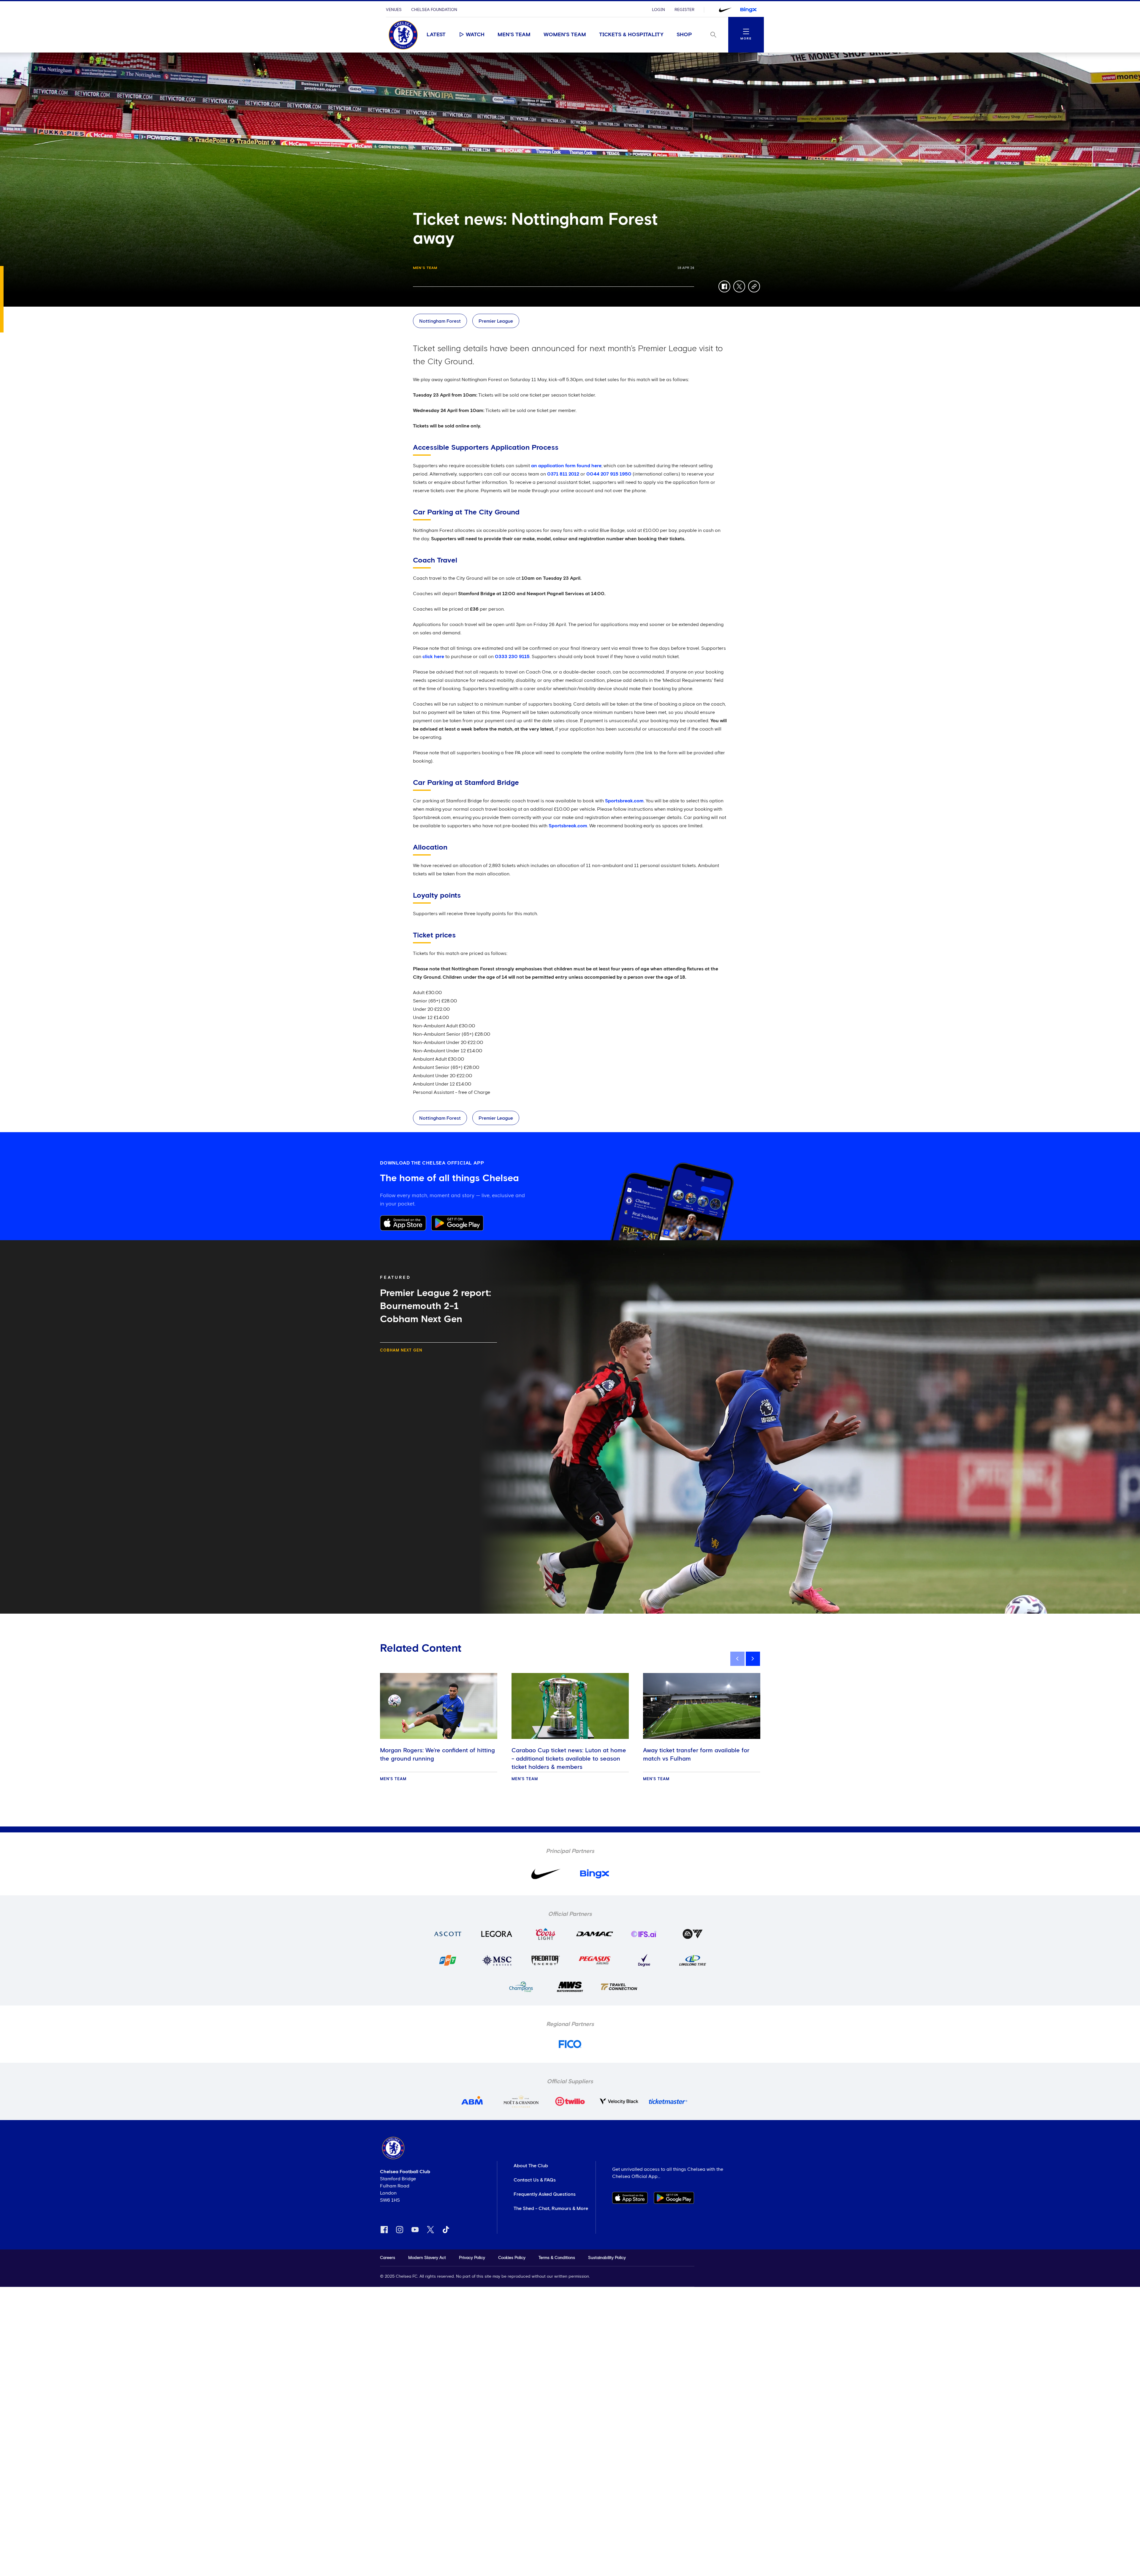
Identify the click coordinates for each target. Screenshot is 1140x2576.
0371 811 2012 (563, 474)
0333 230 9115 (512, 657)
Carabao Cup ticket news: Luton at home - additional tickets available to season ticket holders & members (569, 1759)
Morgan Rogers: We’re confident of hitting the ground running (437, 1755)
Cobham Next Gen (401, 1350)
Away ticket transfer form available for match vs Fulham (696, 1755)
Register (684, 10)
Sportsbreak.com (624, 801)
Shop (684, 35)
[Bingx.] (748, 10)
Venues (394, 10)
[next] (753, 1659)
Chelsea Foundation (434, 10)
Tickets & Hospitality (631, 35)
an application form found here (566, 466)
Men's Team (514, 35)
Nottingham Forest (440, 321)
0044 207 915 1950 (609, 474)
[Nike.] (725, 10)
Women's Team (565, 35)
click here (433, 657)
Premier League (496, 321)
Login (658, 10)
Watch (475, 35)
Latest (436, 35)
